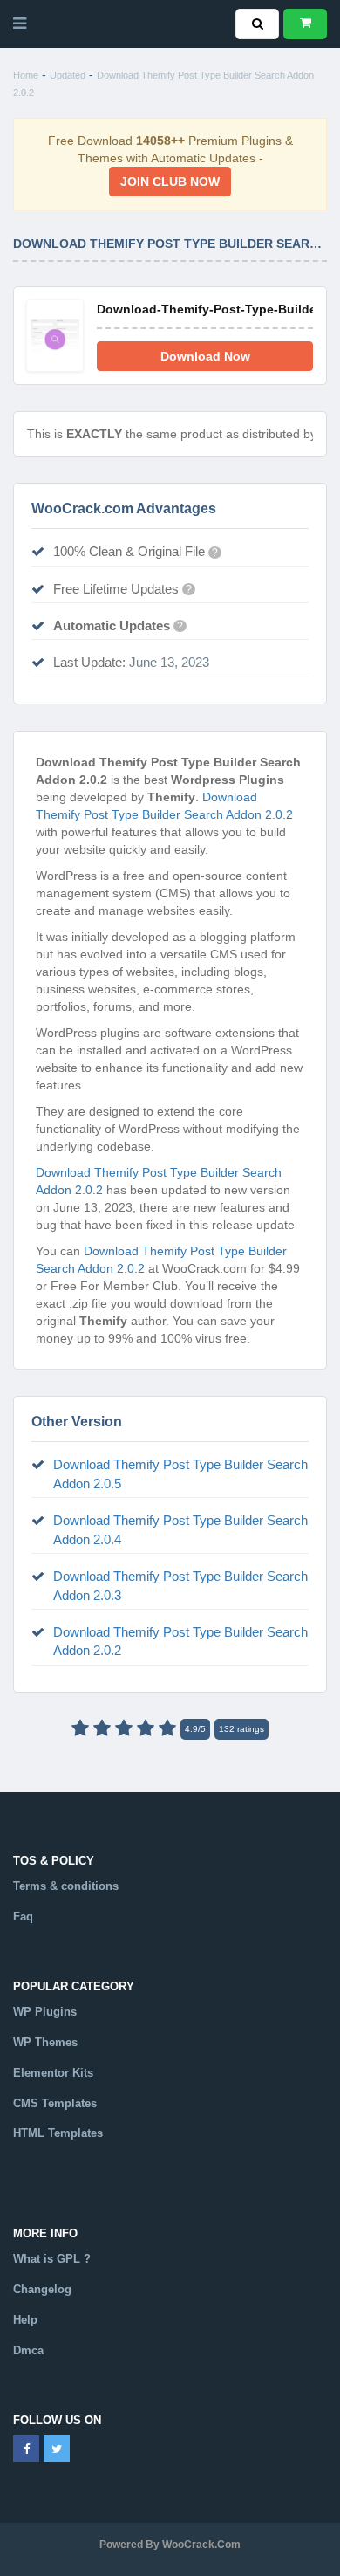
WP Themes (45, 2042)
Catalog (34, 2164)
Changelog (42, 2289)
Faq (23, 1917)
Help (25, 2320)
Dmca (28, 2350)
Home (26, 75)
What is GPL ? (52, 2259)
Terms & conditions (66, 1886)
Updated (68, 75)
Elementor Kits (53, 2073)
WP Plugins (45, 2012)
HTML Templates (58, 2133)
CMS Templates (55, 2103)
